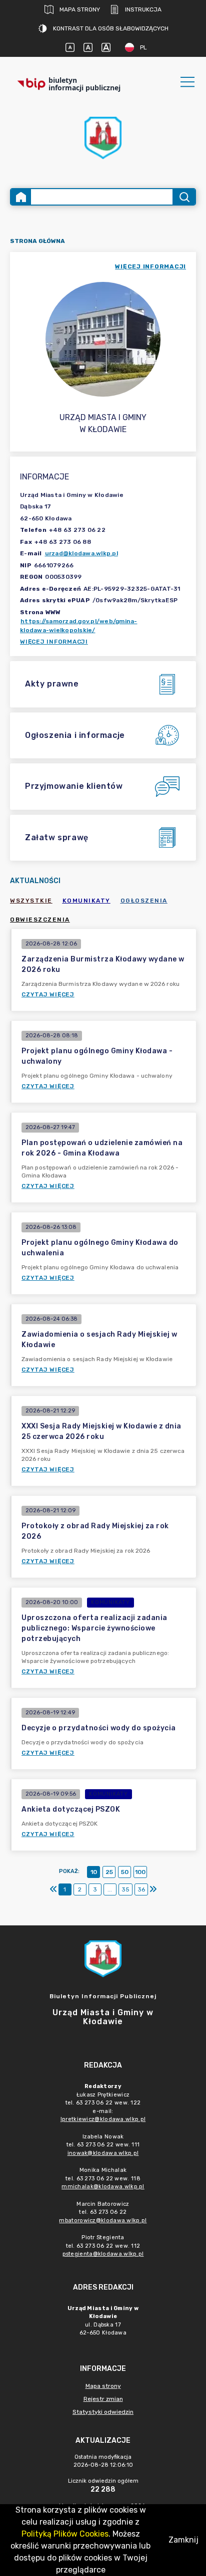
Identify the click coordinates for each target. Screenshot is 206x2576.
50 (125, 1872)
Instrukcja (143, 9)
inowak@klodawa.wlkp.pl (103, 2153)
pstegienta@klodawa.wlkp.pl (103, 2254)
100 (140, 1872)
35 (125, 1889)
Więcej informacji (54, 642)
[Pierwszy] (53, 1889)
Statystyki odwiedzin (103, 2412)
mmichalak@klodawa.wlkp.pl (103, 2187)
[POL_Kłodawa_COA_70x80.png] (103, 138)
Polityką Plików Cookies (65, 2534)
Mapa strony (80, 9)
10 (94, 1872)
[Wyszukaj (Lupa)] (184, 197)
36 (141, 1889)
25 (109, 1872)
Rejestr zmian (103, 2399)
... (110, 1889)
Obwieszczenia (40, 920)
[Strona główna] (21, 197)
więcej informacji (150, 266)
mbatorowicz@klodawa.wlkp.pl (103, 2221)
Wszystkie (31, 901)
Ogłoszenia (144, 901)
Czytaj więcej (48, 994)
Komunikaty (86, 901)
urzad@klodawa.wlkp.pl (81, 553)
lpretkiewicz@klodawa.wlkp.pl (103, 2119)
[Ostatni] (153, 1889)
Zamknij (183, 2540)
